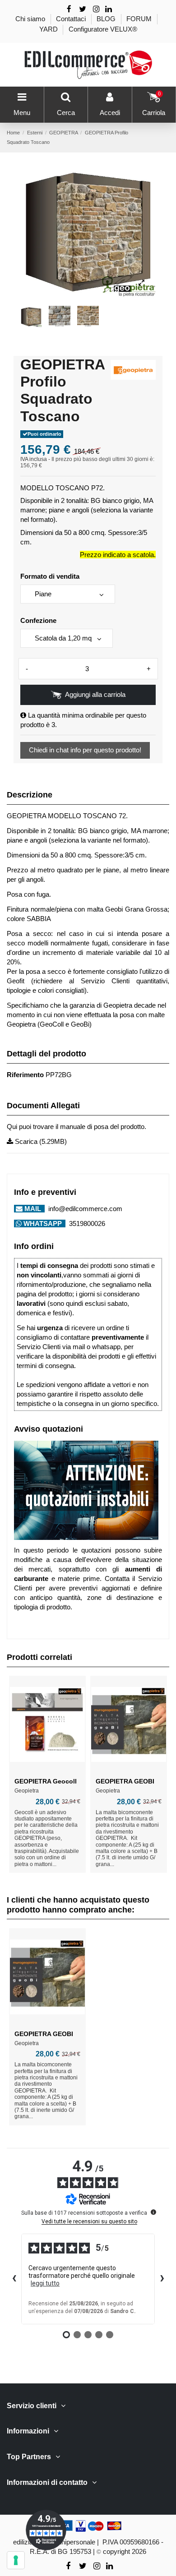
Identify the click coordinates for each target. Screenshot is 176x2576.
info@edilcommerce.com (84, 1209)
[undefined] (153, 2212)
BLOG (107, 19)
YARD (49, 29)
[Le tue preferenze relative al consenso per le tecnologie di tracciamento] (16, 2560)
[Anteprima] (47, 1769)
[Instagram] (97, 9)
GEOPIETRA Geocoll (46, 1781)
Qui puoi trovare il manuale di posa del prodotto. (76, 1127)
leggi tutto (45, 2283)
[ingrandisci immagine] (141, 283)
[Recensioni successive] (162, 2279)
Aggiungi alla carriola (95, 694)
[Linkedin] (109, 9)
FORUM (140, 19)
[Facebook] (69, 9)
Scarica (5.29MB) (40, 1141)
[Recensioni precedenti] (14, 2279)
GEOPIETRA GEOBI (125, 1781)
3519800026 (86, 1223)
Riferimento (25, 1075)
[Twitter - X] (83, 9)
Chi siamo (31, 19)
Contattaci (72, 19)
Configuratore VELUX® (103, 29)
